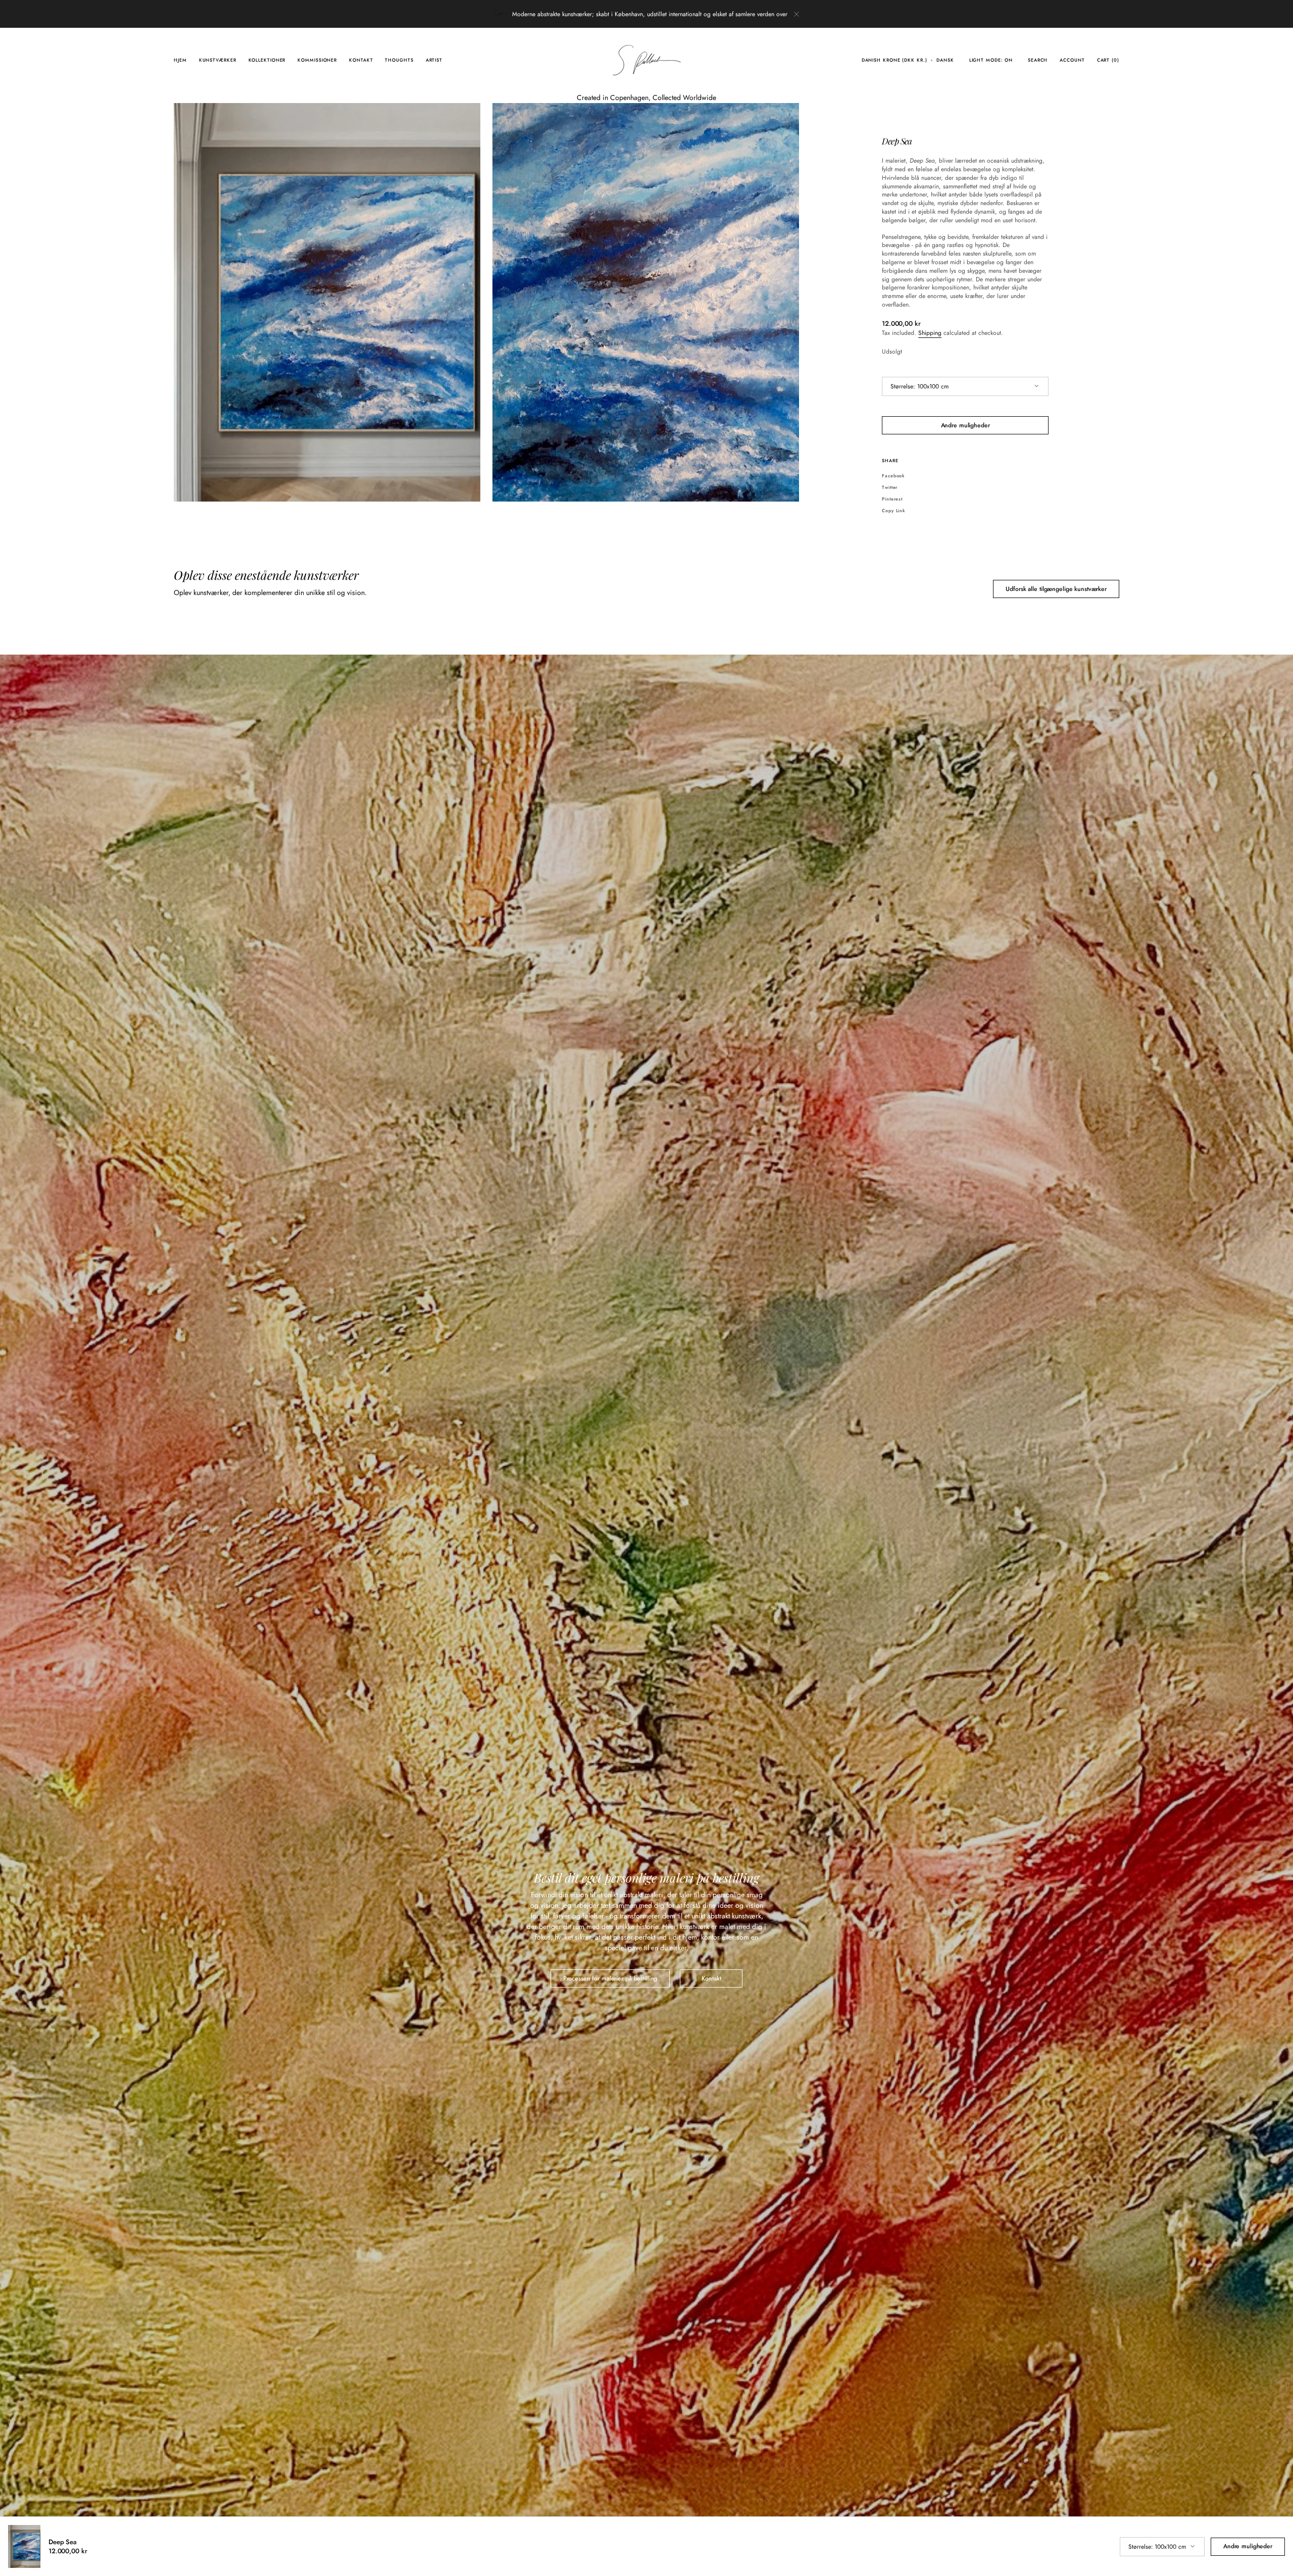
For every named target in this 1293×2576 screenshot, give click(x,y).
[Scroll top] (1278, 2561)
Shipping (930, 333)
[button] (894, 60)
